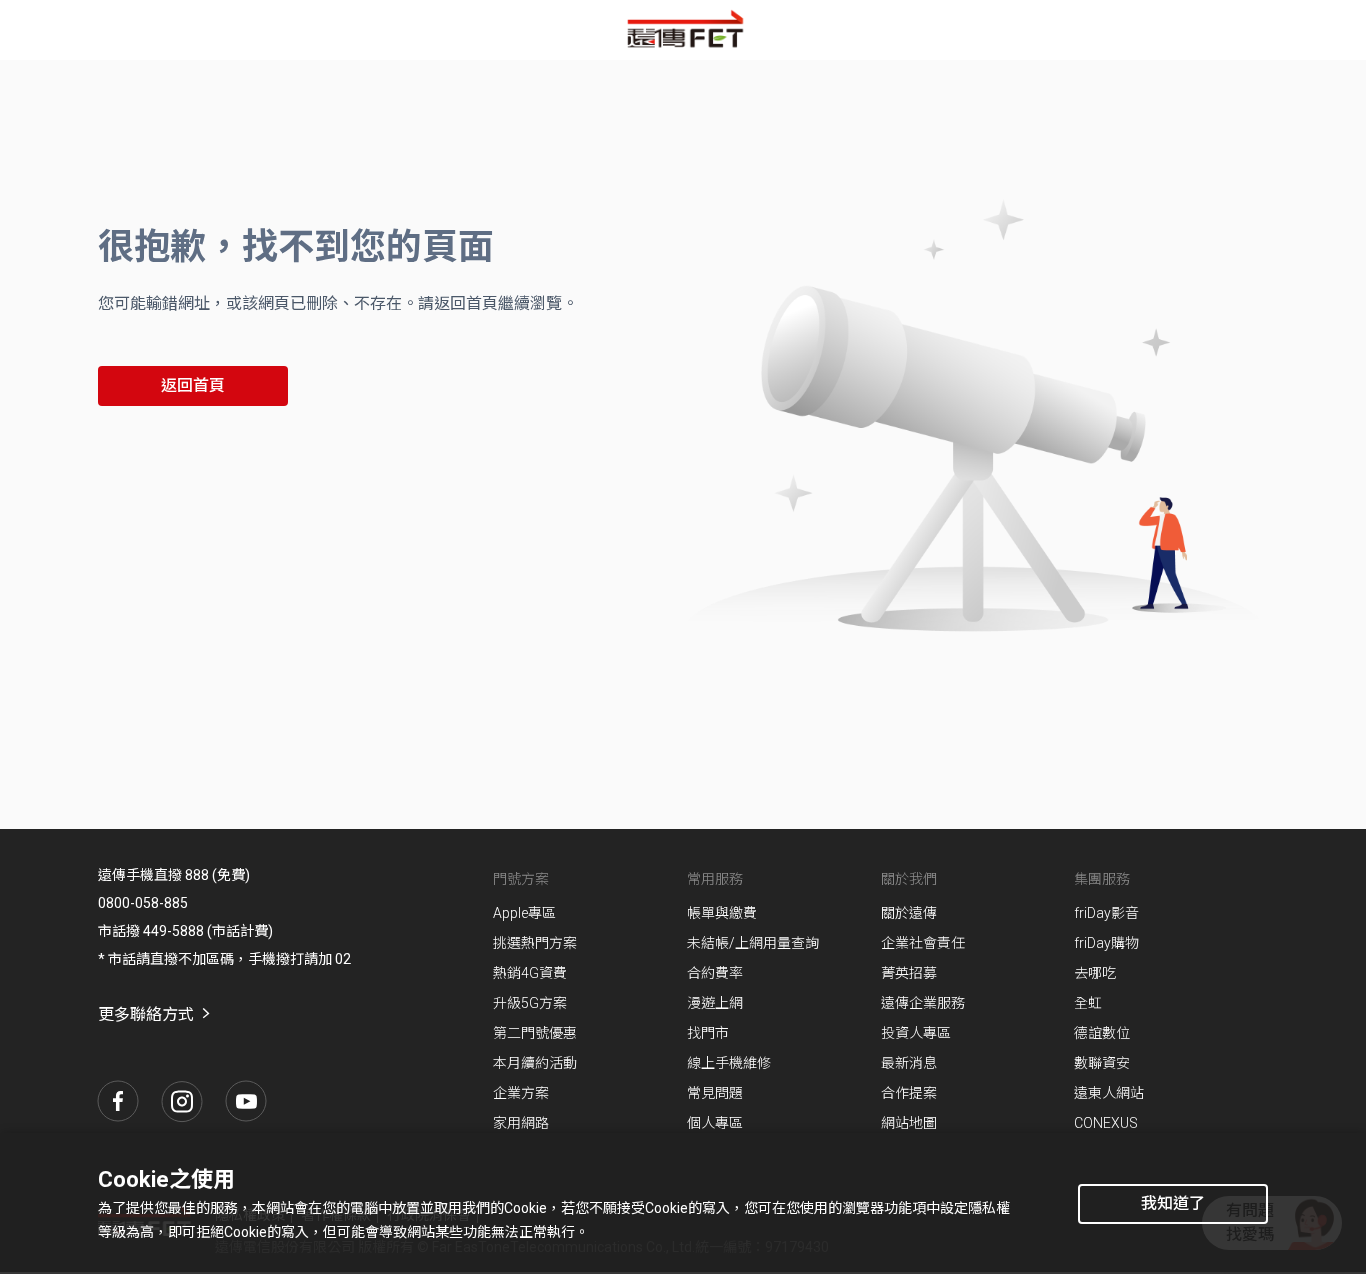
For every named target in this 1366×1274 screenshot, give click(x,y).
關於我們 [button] (909, 879)
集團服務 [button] (1102, 879)
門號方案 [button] (521, 879)
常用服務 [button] (715, 879)
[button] (118, 1101)
